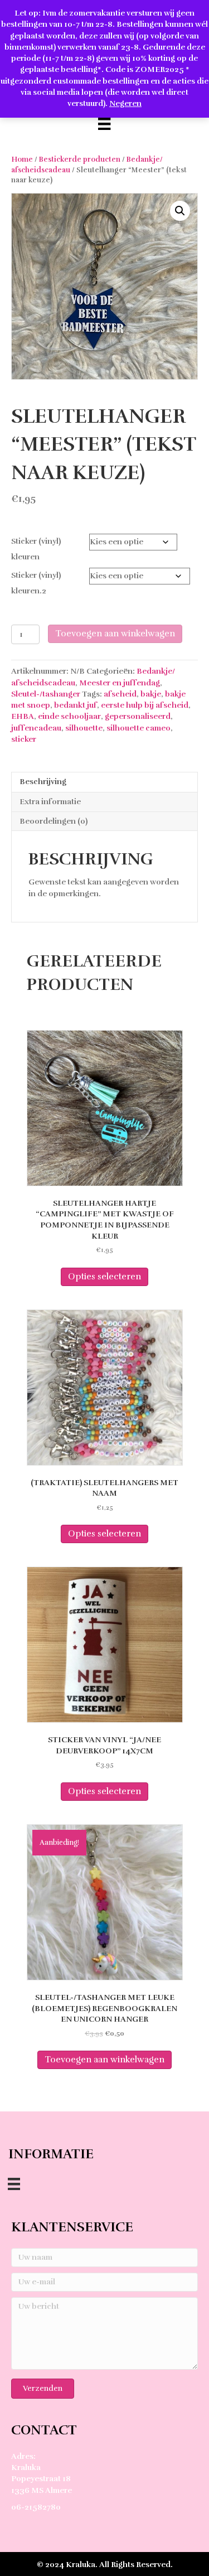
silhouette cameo (138, 728)
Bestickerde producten (80, 160)
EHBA (23, 716)
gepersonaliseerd (138, 716)
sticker (24, 739)
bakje (151, 694)
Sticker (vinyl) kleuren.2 (36, 583)
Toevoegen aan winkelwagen (115, 634)
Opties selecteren (104, 1277)
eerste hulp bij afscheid (145, 705)
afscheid (120, 694)
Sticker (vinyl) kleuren (36, 549)
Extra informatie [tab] (50, 802)
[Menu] (104, 124)
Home (22, 160)
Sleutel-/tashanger (46, 694)
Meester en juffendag (120, 683)
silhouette (84, 728)
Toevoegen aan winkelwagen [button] (104, 2060)
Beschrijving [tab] (43, 782)
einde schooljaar (69, 716)
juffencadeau (36, 728)
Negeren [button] (125, 103)
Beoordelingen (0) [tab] (54, 821)
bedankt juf (76, 705)
